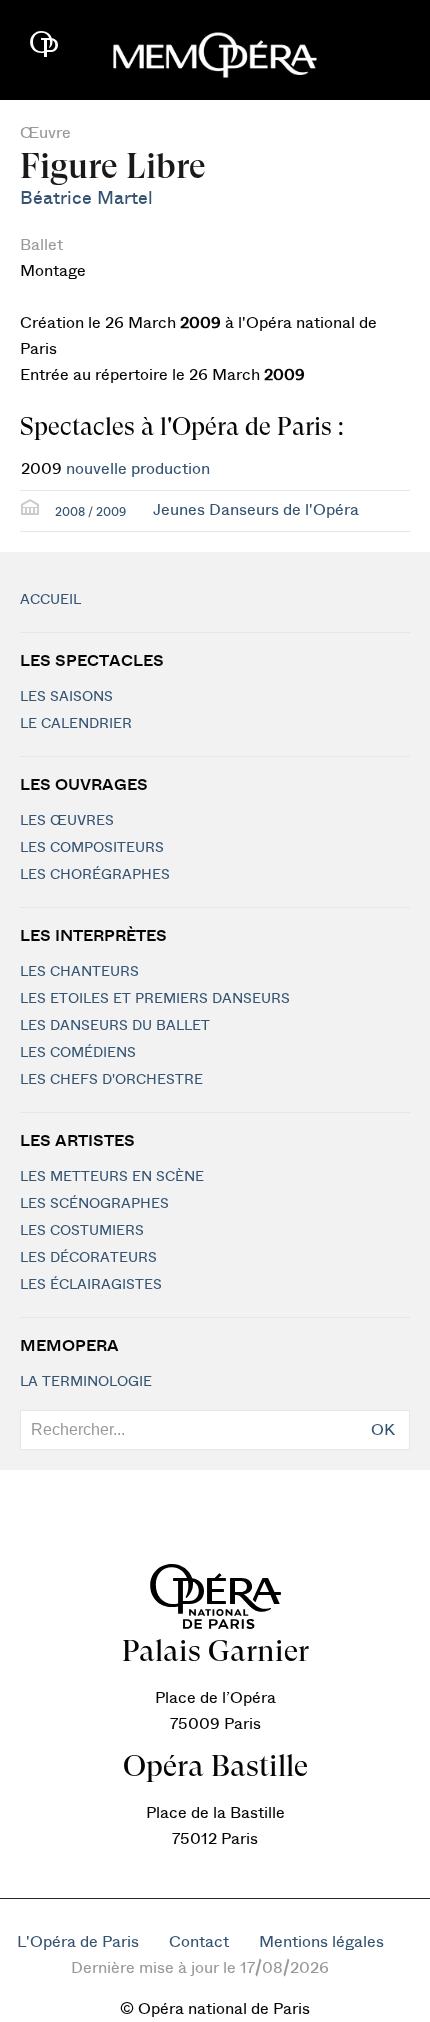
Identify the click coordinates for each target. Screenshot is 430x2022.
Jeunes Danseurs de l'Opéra (256, 510)
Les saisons (66, 697)
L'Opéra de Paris (78, 1942)
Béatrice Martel (86, 198)
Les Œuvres (67, 821)
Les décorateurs (88, 1258)
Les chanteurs (79, 972)
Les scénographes (94, 1204)
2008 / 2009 (90, 512)
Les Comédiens (78, 1053)
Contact (199, 1942)
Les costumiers (82, 1231)
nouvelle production (138, 469)
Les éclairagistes (91, 1285)
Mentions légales (321, 1942)
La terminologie (86, 1382)
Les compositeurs (92, 848)
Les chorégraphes (95, 875)
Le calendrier (76, 724)
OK (383, 1430)
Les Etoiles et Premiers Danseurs (155, 999)
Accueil (50, 600)
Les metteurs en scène (112, 1177)
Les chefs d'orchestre (111, 1080)
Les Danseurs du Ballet (115, 1026)
